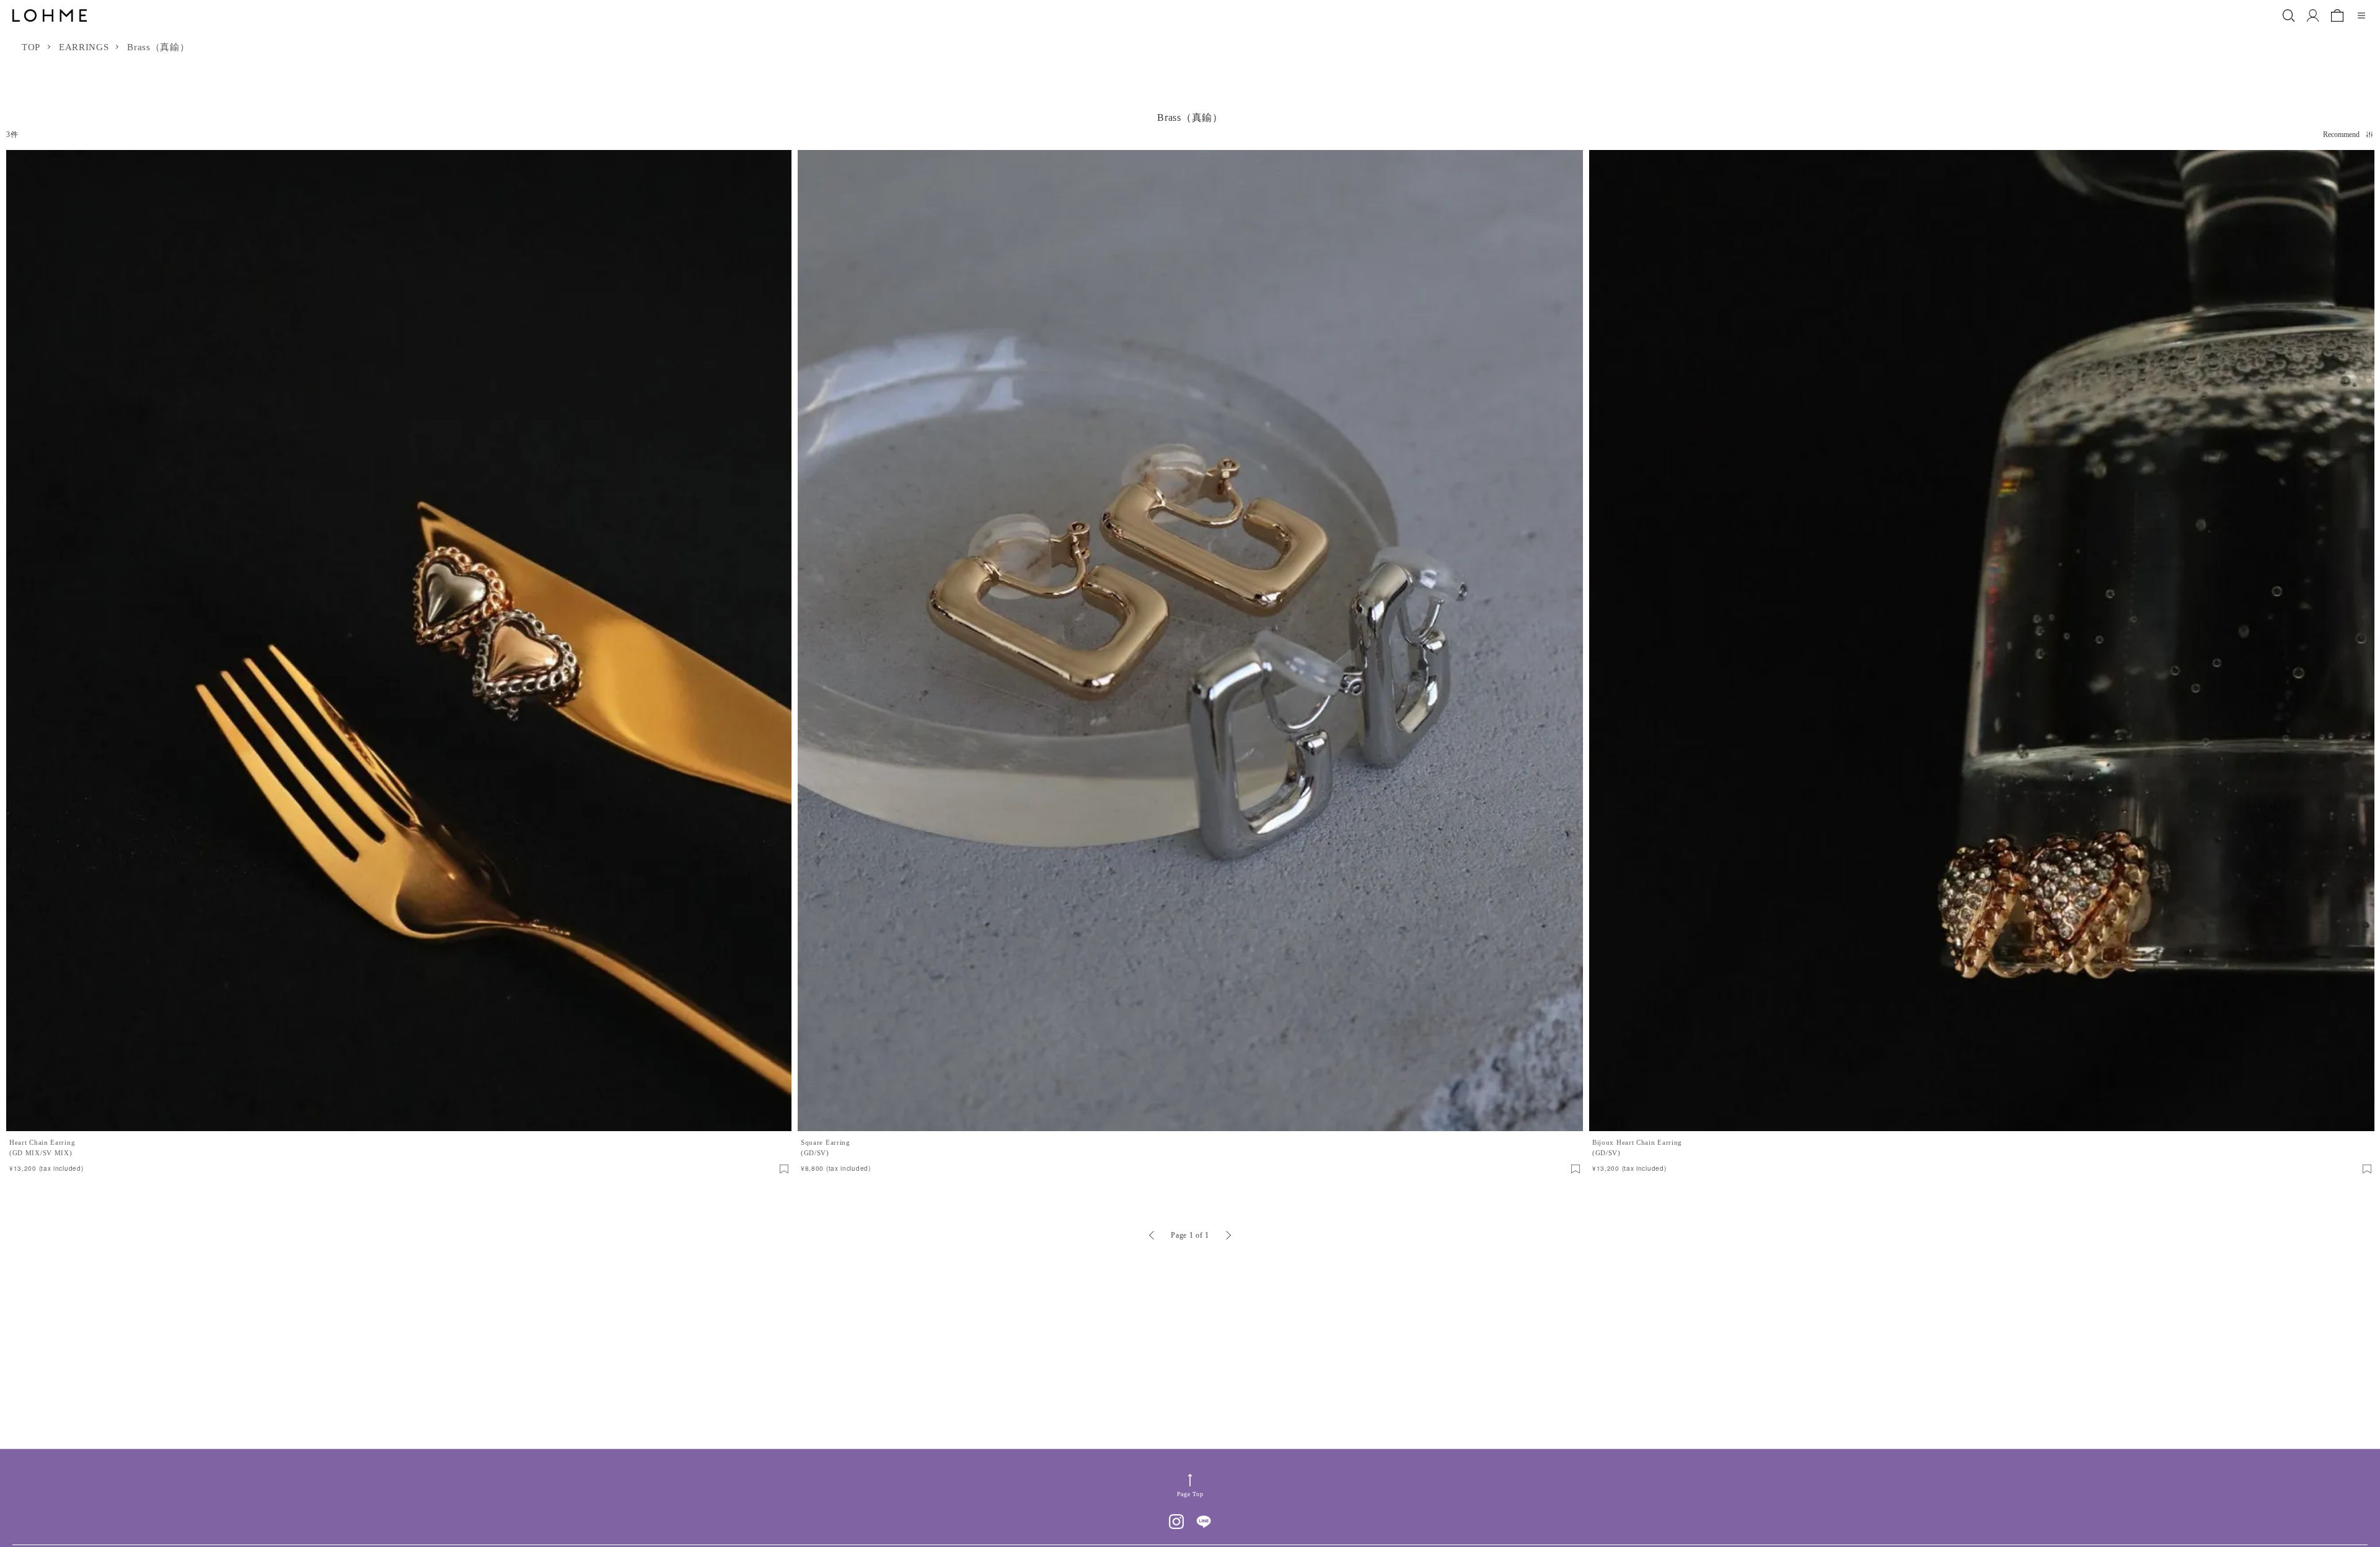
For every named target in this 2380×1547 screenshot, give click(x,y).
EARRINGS (84, 47)
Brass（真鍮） (158, 47)
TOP (31, 47)
